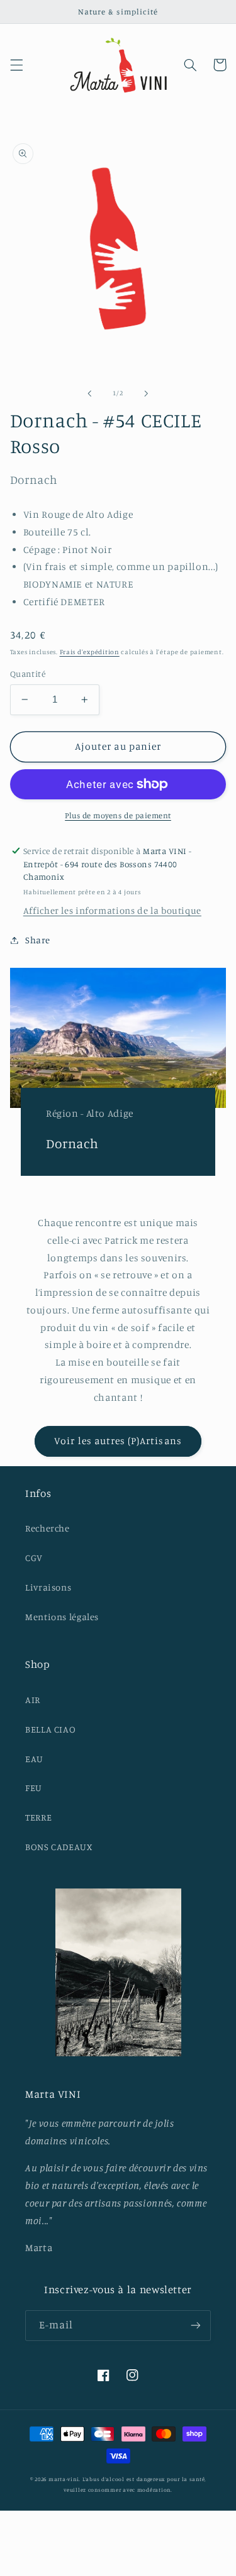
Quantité (28, 674)
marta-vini (64, 2479)
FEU (34, 1788)
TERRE (38, 1817)
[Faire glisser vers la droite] (147, 393)
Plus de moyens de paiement (118, 815)
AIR (33, 1700)
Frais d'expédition (90, 652)
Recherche (48, 1528)
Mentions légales (62, 1617)
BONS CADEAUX (59, 1847)
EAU (34, 1759)
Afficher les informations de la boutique (112, 910)
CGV (34, 1558)
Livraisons (48, 1587)
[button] (16, 65)
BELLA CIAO (50, 1729)
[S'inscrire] (196, 2326)
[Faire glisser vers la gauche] (89, 393)
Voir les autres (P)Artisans (118, 1441)
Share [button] (38, 940)
